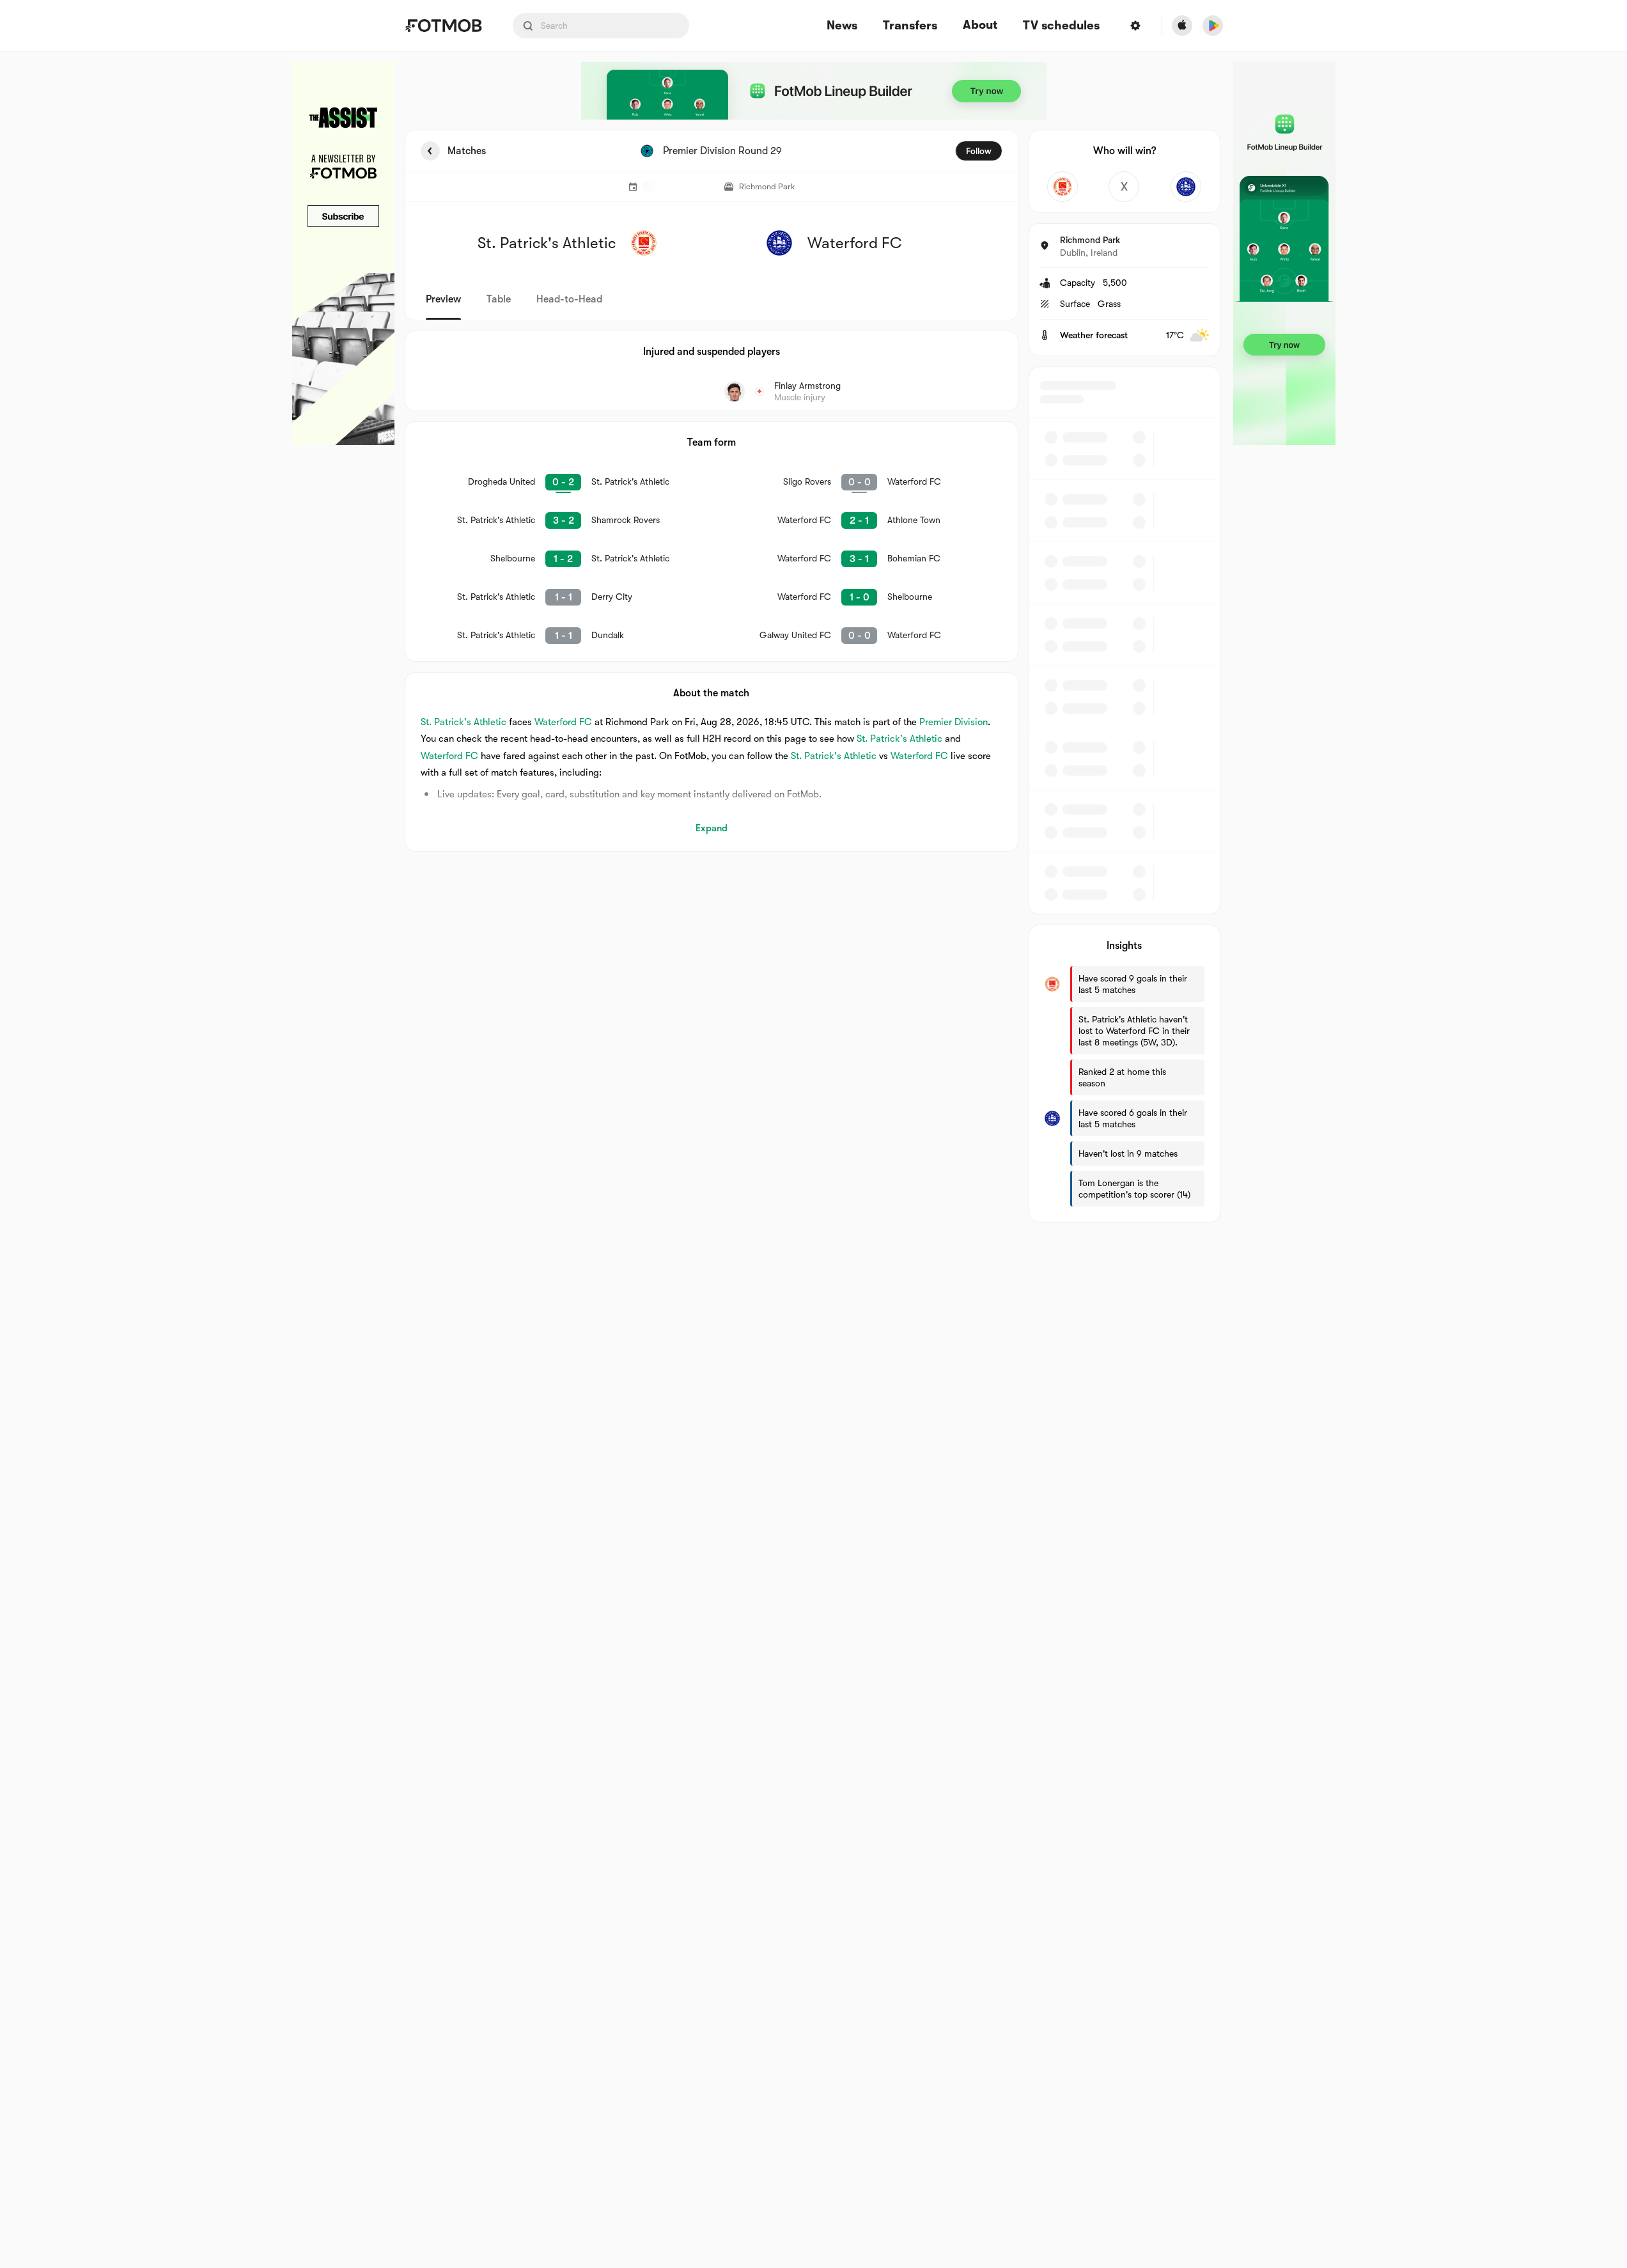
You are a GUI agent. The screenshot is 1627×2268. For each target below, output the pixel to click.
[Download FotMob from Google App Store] (1213, 26)
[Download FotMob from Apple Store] (1182, 26)
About (980, 25)
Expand (712, 828)
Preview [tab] (443, 299)
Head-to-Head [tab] (569, 299)
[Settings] (1135, 26)
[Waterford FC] (1186, 187)
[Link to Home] (443, 26)
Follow (979, 151)
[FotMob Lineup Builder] (814, 91)
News (842, 26)
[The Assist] (343, 253)
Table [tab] (499, 299)
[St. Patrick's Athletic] (1063, 187)
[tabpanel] (814, 676)
